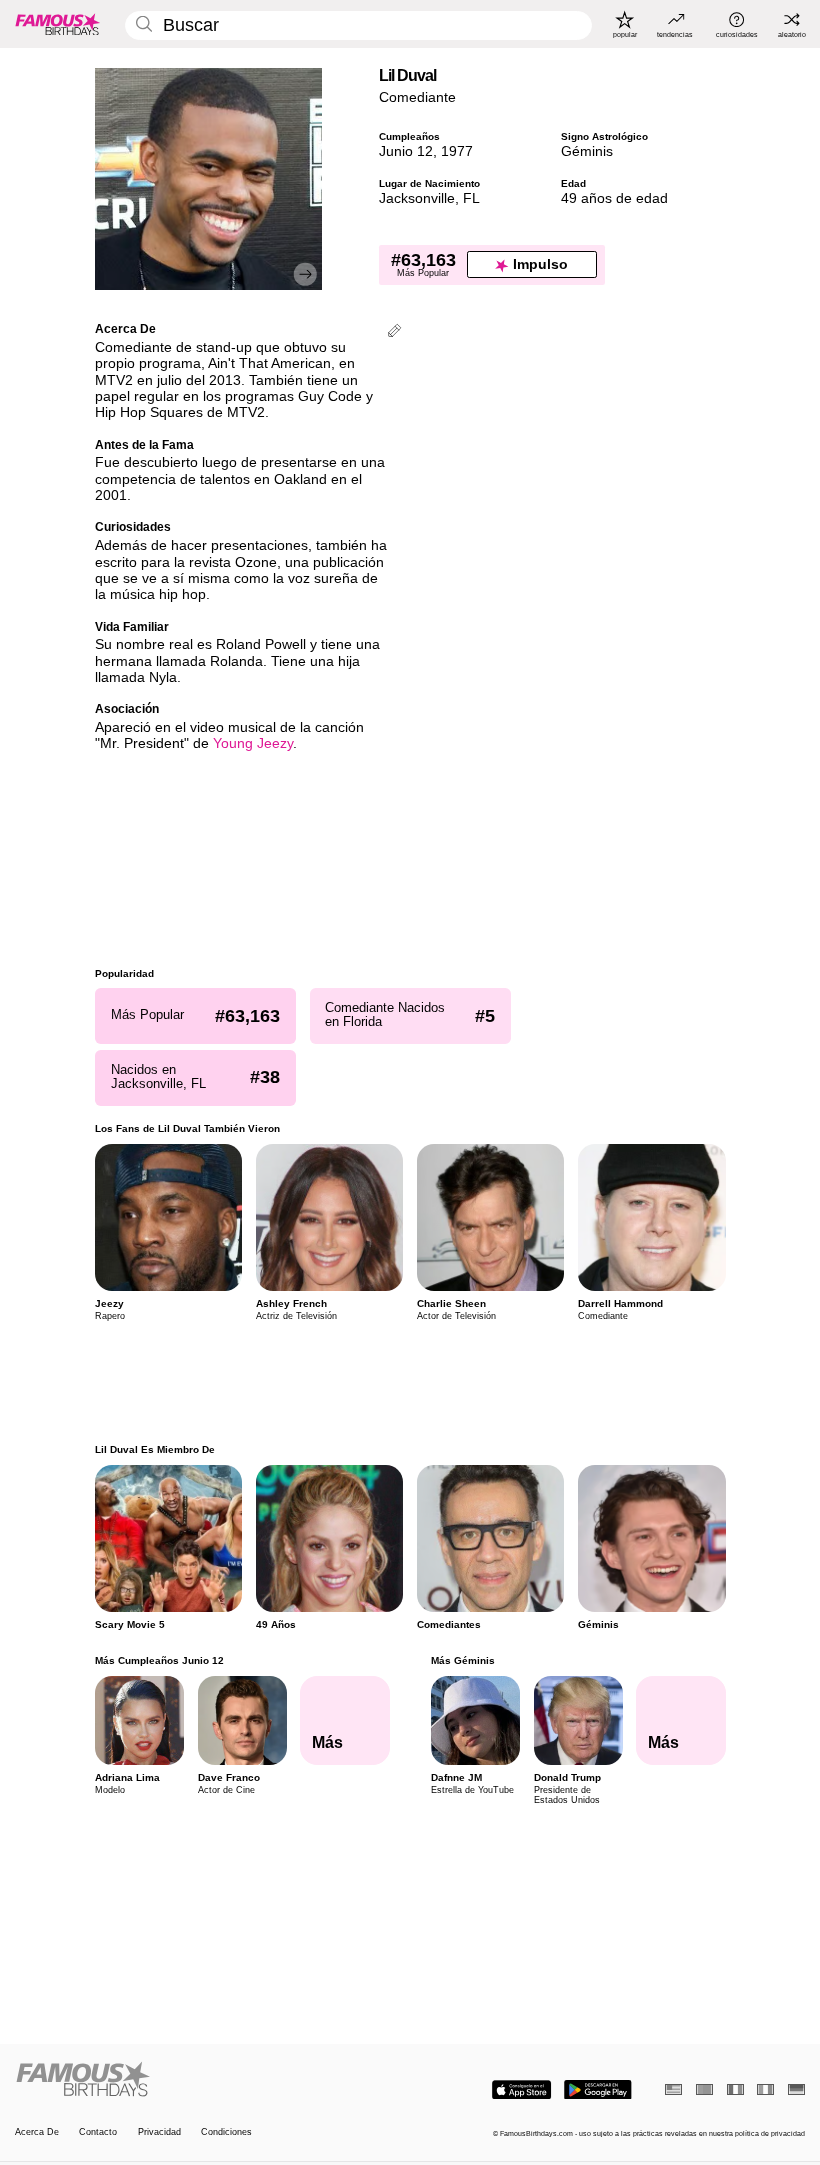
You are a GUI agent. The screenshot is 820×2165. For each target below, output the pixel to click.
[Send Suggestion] (394, 332)
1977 (457, 151)
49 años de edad (614, 198)
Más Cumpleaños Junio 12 (159, 1660)
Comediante (417, 97)
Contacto (98, 2132)
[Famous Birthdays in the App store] (521, 2090)
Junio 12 (406, 151)
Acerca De (37, 2132)
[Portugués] (704, 2089)
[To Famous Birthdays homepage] (58, 24)
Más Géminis (462, 1660)
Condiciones (226, 2132)
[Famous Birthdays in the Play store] (598, 2090)
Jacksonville (417, 198)
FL (471, 198)
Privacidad (159, 2132)
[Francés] (735, 2089)
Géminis (587, 151)
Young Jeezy (253, 743)
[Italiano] (765, 2089)
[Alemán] (796, 2089)
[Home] (209, 2080)
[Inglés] (673, 2089)
